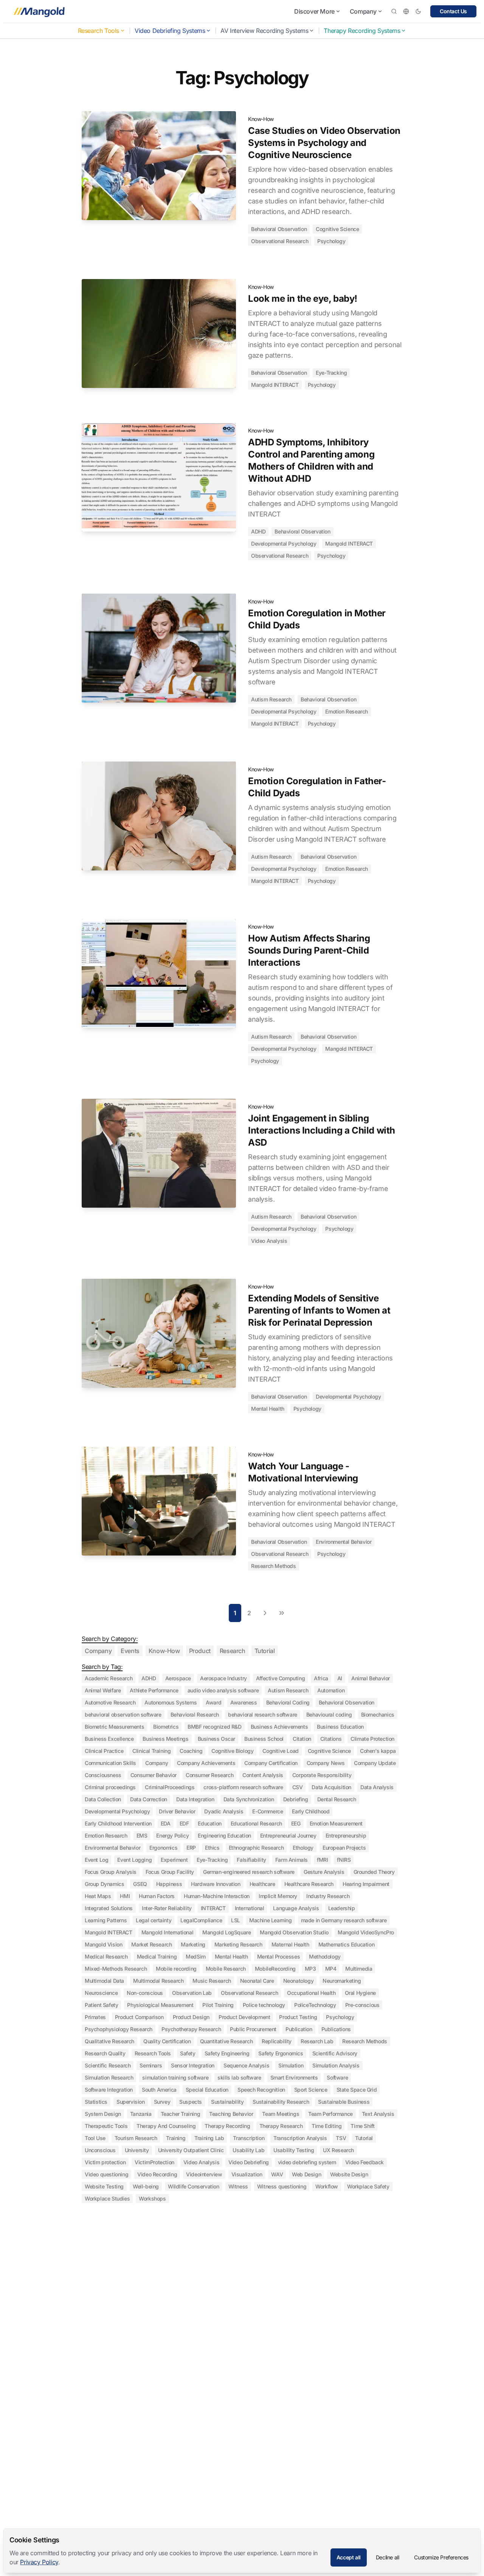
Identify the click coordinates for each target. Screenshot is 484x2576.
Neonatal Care (257, 1981)
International (250, 1908)
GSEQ (140, 1884)
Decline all (388, 2557)
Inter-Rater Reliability (167, 1908)
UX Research (338, 2150)
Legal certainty (154, 1920)
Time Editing (327, 2126)
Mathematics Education (347, 1944)
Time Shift (362, 2126)
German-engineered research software (249, 1872)
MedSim (196, 1956)
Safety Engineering (227, 2053)
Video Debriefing (249, 2162)
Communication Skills (110, 1763)
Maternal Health (290, 1944)
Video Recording (157, 2174)
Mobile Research (226, 1969)
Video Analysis (269, 1241)
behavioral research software (263, 1714)
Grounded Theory (374, 1872)
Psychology (331, 241)
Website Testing (104, 2186)
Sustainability (227, 2102)
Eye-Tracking (331, 373)
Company (363, 11)
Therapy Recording (227, 2126)
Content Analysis (263, 1775)
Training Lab (209, 2138)
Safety (188, 2053)
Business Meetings (165, 1739)
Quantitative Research (226, 2041)
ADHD (258, 531)
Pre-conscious (362, 2005)
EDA (166, 1823)
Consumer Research (209, 1775)
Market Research (151, 1944)
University (137, 2150)
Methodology (325, 1956)
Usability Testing (294, 2150)
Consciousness (103, 1775)
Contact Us (453, 11)
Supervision (131, 2102)
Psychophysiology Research (119, 2029)
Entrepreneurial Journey (288, 1835)
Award (213, 1702)
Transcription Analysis (300, 2138)
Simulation (291, 2065)
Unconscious (100, 2150)
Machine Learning (271, 1920)
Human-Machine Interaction (217, 1896)
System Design (103, 2114)
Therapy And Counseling (166, 2126)
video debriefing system (307, 2162)
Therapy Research (281, 2126)
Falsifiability (251, 1860)
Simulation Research (109, 2077)
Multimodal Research (158, 1981)
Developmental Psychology (284, 544)
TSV (341, 2138)
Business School (264, 1739)
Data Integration (195, 1799)
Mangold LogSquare (226, 1932)
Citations (331, 1739)
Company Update (375, 1763)
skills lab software (239, 2077)
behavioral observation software (123, 1714)
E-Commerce (268, 1811)
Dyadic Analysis (224, 1811)
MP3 (310, 1969)
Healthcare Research (309, 1884)
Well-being (146, 2186)
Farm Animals (292, 1860)
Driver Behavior (177, 1811)
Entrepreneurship (346, 1835)
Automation (331, 1690)
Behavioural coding (329, 1714)
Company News (326, 1763)
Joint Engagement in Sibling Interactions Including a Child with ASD (322, 1130)
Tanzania (141, 2114)
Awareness (244, 1702)
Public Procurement (253, 2029)
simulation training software (175, 2077)
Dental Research (337, 1799)
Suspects (191, 2102)
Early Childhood (311, 1811)
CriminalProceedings (170, 1787)
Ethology (303, 1848)
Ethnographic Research (256, 1848)
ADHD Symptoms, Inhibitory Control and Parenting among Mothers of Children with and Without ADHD (311, 460)
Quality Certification (167, 2041)
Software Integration (109, 2090)
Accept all (349, 2557)
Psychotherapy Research (191, 2029)
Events (130, 1651)
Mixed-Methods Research (116, 1969)
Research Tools (99, 31)
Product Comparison (139, 2017)
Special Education (207, 2090)
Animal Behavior (371, 1678)
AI (340, 1678)
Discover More (314, 11)
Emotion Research (347, 711)
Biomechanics (378, 1714)
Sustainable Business (344, 2102)
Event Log (96, 1860)
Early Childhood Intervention (118, 1823)
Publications (336, 2029)
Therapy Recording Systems (362, 31)
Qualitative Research (109, 2041)
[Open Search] (394, 11)
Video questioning (106, 2174)
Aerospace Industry (223, 1678)
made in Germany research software (344, 1920)
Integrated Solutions (109, 1908)
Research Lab (317, 2041)
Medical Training (157, 1956)
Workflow (327, 2186)
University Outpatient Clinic (191, 2150)
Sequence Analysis (246, 2065)
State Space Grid (357, 2090)
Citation (302, 1739)
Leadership (342, 1908)
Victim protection (105, 2162)
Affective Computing (280, 1678)
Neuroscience (101, 1993)
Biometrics (166, 1727)
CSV (298, 1787)
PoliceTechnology (315, 2005)
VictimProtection (154, 2162)
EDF (184, 1823)
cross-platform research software (243, 1787)
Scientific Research (108, 2065)
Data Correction (149, 1799)
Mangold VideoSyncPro (366, 1932)
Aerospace (178, 1678)
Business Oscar (216, 1739)
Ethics (212, 1848)
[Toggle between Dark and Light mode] (418, 11)
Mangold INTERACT (275, 385)
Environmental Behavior (344, 1542)
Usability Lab (248, 2150)
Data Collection (103, 1799)
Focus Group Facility (170, 1872)
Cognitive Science (337, 229)
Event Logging (134, 1860)
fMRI (322, 1860)
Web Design (306, 2174)
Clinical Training (151, 1751)
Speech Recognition (261, 2090)
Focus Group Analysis (111, 1872)
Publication (299, 2029)
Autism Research (271, 699)
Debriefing (296, 1799)
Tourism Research (136, 2138)
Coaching (191, 1751)
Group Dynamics (104, 1884)
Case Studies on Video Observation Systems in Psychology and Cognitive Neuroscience (324, 143)
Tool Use (95, 2138)
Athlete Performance (154, 1690)
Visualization (247, 2174)
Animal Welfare (103, 1690)
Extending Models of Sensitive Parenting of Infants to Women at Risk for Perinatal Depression (319, 1310)
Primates (95, 2017)
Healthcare (262, 1884)
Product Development (244, 2017)
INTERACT (213, 1908)
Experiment (174, 1860)
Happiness (169, 1884)
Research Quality (105, 2053)
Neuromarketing (342, 1981)
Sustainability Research (281, 2102)
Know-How (261, 119)
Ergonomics (163, 1848)
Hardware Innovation (216, 1884)
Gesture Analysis (324, 1872)
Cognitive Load (280, 1751)
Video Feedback (365, 2162)
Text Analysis (378, 2114)
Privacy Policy (39, 2562)
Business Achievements (279, 1727)
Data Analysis (377, 1787)
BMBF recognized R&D (214, 1727)
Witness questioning (282, 2186)
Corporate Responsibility (322, 1775)
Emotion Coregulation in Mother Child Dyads (317, 619)
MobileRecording (275, 1969)
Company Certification (271, 1763)
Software (337, 2077)
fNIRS (344, 1860)
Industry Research (328, 1896)
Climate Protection (372, 1739)
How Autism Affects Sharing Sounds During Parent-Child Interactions (309, 950)
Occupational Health (311, 1993)
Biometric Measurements (114, 1727)
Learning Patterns (106, 1920)
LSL (236, 1920)
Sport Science (311, 2090)
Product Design (191, 2017)
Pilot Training (218, 2005)
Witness (238, 2186)
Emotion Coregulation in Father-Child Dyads (317, 787)
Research (233, 1651)
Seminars (151, 2065)
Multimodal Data (104, 1981)
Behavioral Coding (288, 1702)
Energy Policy (172, 1835)
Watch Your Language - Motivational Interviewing (303, 1472)
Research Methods (274, 1566)
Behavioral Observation (279, 229)
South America (159, 2090)
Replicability (277, 2041)
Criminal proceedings (110, 1787)
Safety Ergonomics (281, 2053)
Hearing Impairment (366, 1884)
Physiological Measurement (160, 2005)
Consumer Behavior (154, 1775)
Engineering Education (224, 1835)
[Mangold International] (38, 11)
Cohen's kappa (378, 1751)
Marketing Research (238, 1944)
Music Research (212, 1981)
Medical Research (106, 1956)
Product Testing (298, 2017)
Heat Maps (98, 1896)
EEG (296, 1823)
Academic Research (109, 1678)
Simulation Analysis (336, 2065)
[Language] (406, 11)
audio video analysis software (223, 1690)
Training (176, 2138)
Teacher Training (181, 2114)
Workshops (152, 2198)
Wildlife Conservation (194, 2186)
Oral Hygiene (360, 1993)
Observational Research (280, 241)
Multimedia (359, 1969)
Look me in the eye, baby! (303, 299)
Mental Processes (279, 1956)
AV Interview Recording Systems (264, 31)
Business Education (340, 1727)
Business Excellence (109, 1739)
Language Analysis (296, 1908)
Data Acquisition (331, 1787)
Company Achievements (206, 1763)
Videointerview (204, 2174)
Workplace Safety (368, 2186)
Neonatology (299, 1981)
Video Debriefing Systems (170, 31)
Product (200, 1651)
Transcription (249, 2138)
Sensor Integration (193, 2065)
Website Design (349, 2174)
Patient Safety (101, 2005)
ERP (191, 1848)
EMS (142, 1835)
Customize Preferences (441, 2557)
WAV (277, 2174)
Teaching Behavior (231, 2114)
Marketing (193, 1944)
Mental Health (268, 1409)
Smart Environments (294, 2077)
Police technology (264, 2005)
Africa (321, 1678)
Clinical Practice (104, 1751)
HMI (125, 1896)
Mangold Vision (103, 1944)
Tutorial (265, 1651)
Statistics (96, 2102)
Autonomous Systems (171, 1702)
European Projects (344, 1848)
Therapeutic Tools (106, 2126)
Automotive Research (110, 1702)
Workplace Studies (107, 2198)
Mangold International (168, 1932)
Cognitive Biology (232, 1751)
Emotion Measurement (336, 1823)
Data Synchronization (249, 1799)
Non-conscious (145, 1993)
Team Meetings (281, 2114)
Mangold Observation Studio (294, 1932)
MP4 (331, 1969)
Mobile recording (176, 1969)
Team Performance (330, 2114)
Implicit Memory (278, 1896)
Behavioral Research (195, 1714)
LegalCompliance (201, 1920)
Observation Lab (192, 1993)
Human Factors (157, 1896)
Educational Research (256, 1823)
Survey (162, 2102)
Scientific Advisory (335, 2053)
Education (209, 1823)
